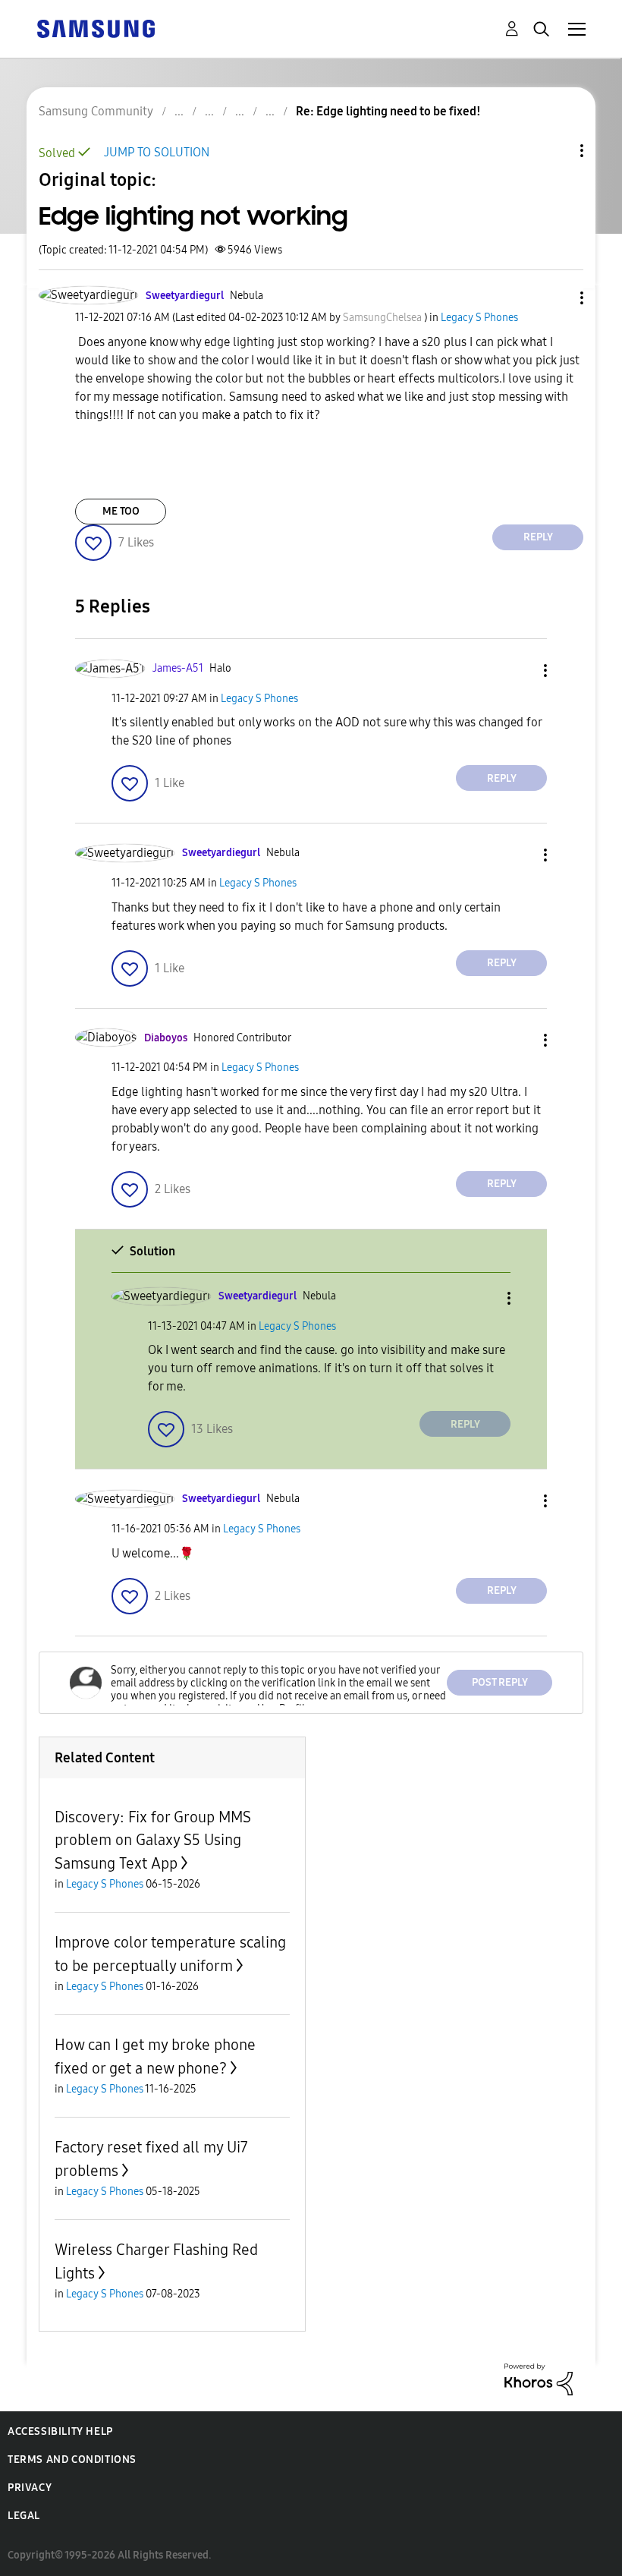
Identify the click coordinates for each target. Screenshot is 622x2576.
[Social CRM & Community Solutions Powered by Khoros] (539, 2378)
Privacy (30, 2488)
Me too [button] (121, 511)
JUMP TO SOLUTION (157, 152)
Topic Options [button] (556, 151)
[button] (557, 298)
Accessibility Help (60, 2431)
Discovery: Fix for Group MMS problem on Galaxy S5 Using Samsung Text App (153, 1840)
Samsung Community (96, 111)
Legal (24, 2516)
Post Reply (500, 1682)
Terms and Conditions (72, 2459)
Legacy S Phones (479, 318)
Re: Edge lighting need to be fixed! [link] (388, 111)
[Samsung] (96, 28)
